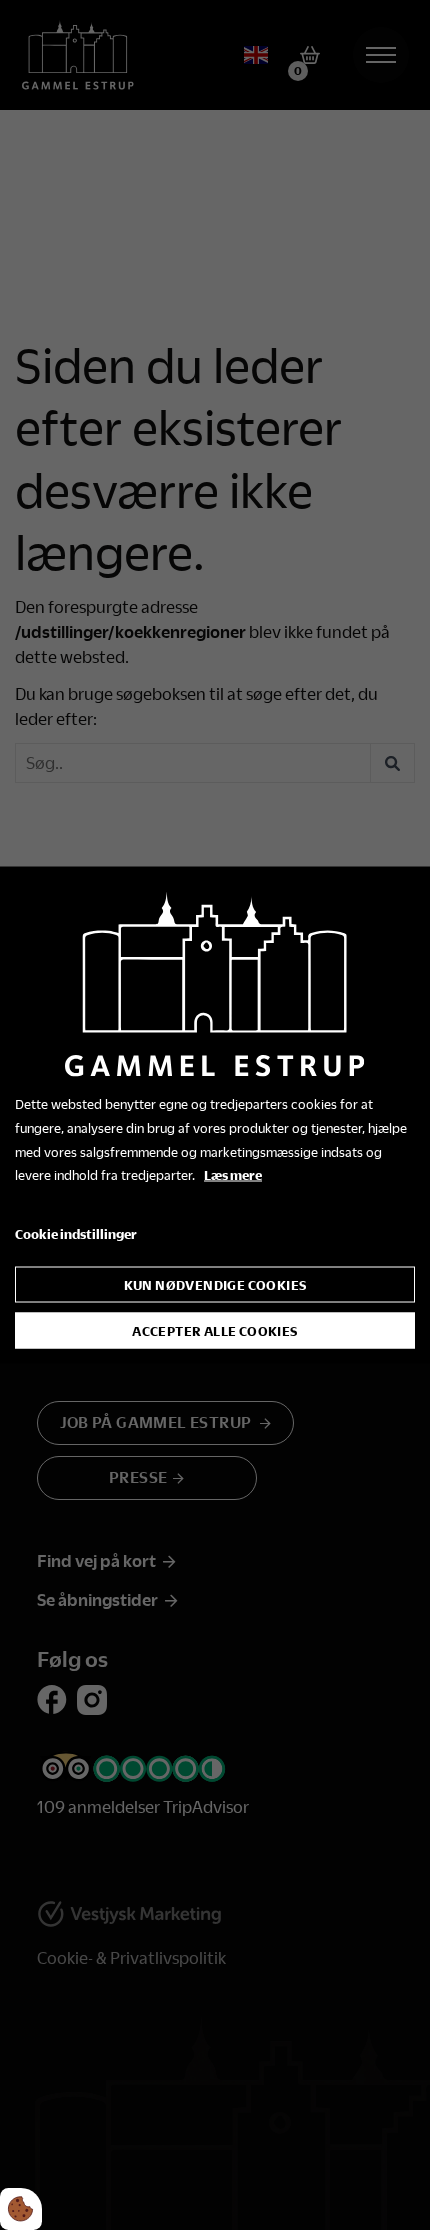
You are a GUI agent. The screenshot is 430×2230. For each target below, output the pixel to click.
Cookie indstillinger (76, 1234)
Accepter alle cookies (214, 1330)
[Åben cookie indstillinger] (21, 2209)
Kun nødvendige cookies (215, 1284)
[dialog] (215, 1115)
